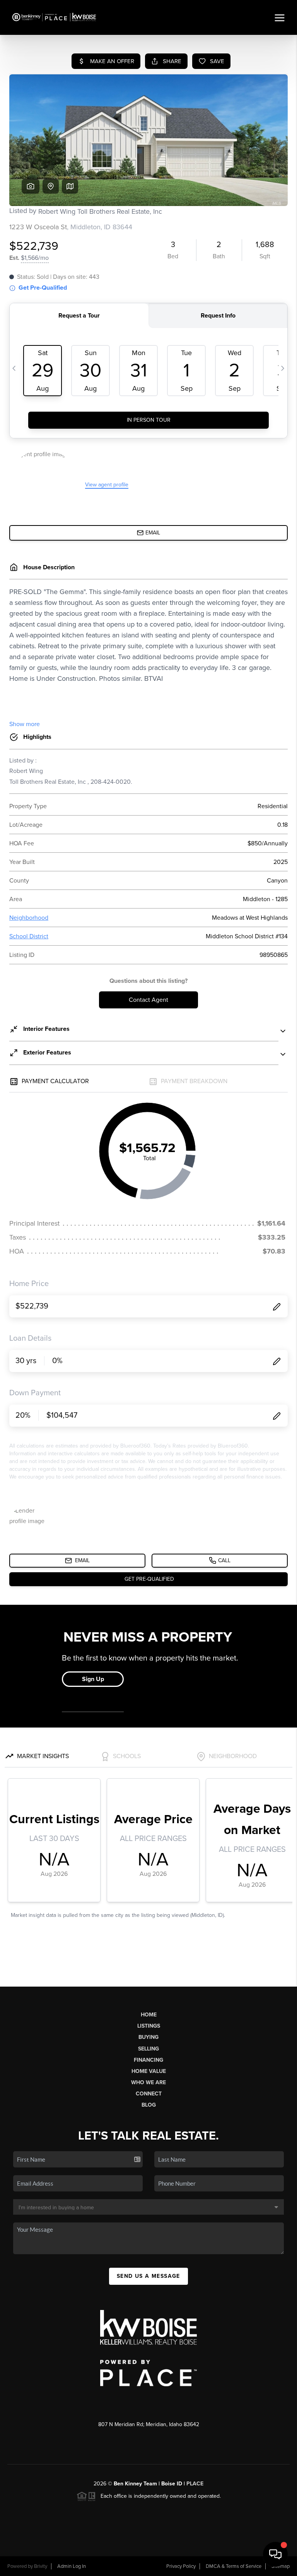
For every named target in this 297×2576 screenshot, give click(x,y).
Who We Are (148, 2082)
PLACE (195, 2484)
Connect (149, 2094)
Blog (149, 2105)
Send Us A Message (148, 2276)
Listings (149, 2026)
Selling (148, 2049)
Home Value (149, 2071)
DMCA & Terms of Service (234, 2566)
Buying (148, 2037)
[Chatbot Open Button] (275, 2554)
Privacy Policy (181, 2566)
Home (149, 2015)
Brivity (41, 2566)
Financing (148, 2060)
